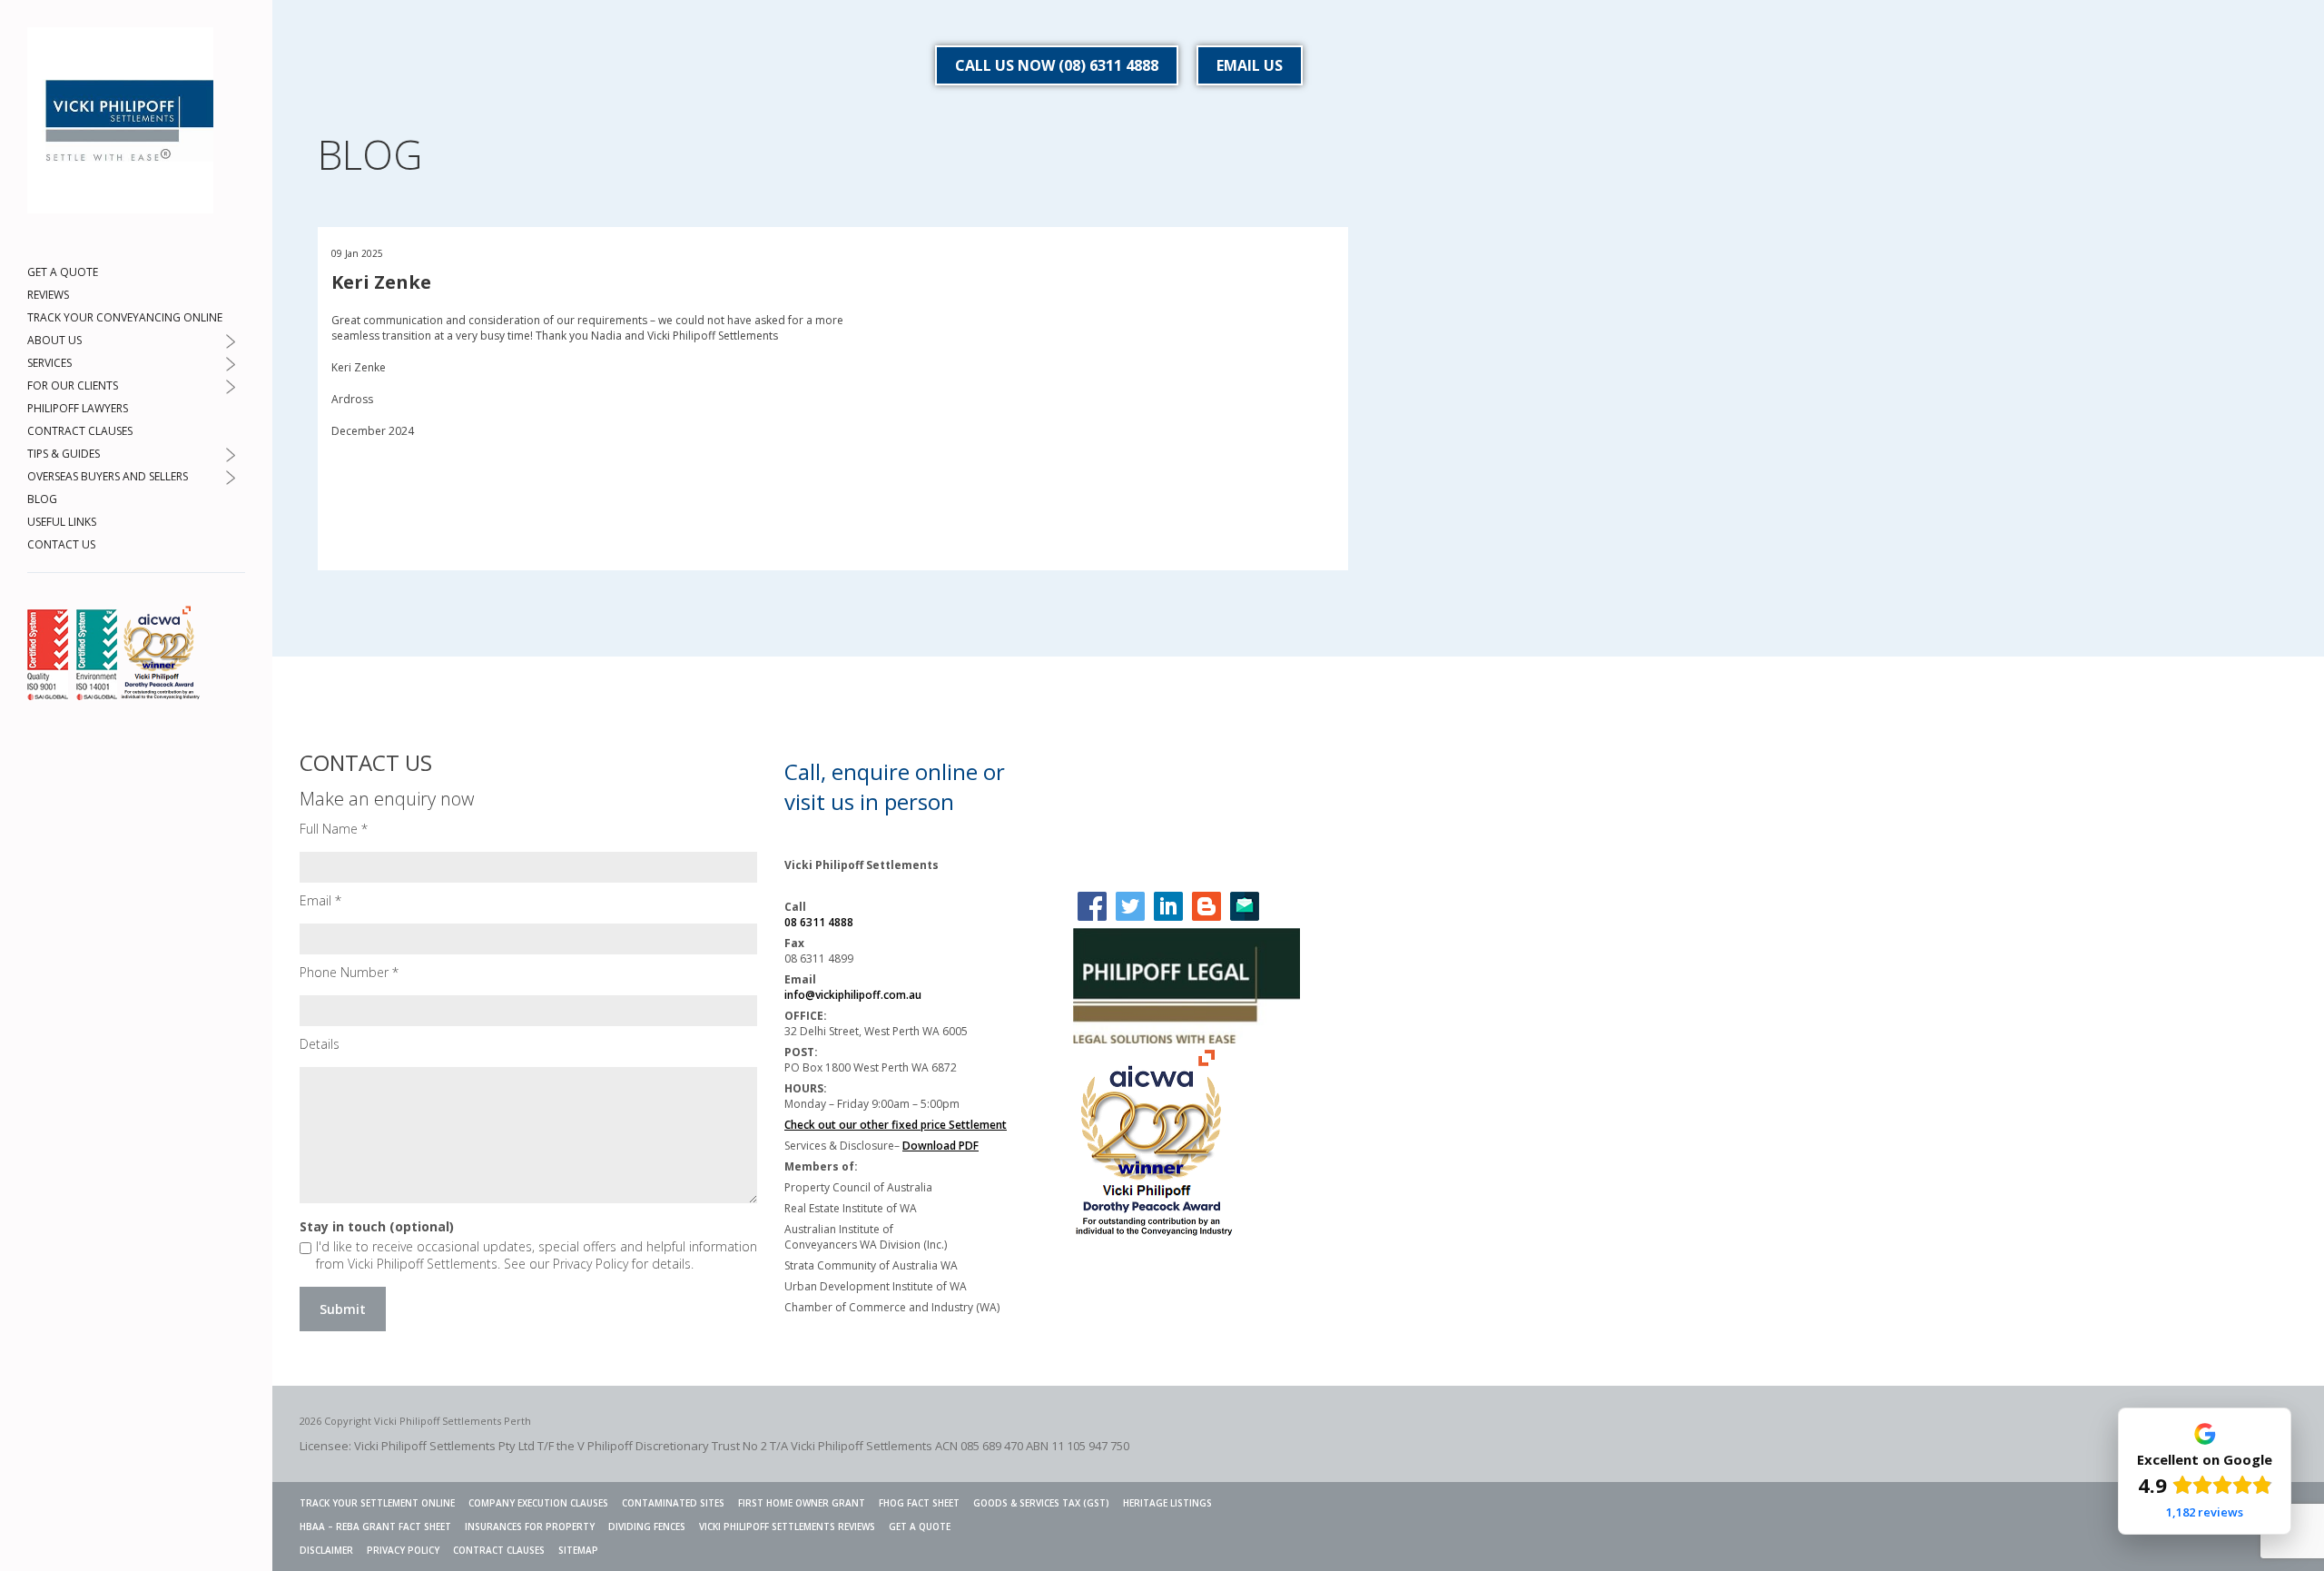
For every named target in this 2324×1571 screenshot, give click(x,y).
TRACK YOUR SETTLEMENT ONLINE (377, 1503)
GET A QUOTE (63, 272)
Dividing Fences (647, 1527)
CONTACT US (61, 544)
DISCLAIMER (326, 1550)
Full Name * (334, 829)
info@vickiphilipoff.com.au (853, 995)
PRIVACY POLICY (403, 1550)
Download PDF (940, 1146)
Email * (320, 900)
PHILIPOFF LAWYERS (78, 408)
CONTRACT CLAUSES (80, 431)
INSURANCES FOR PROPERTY (530, 1527)
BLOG (42, 499)
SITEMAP (578, 1550)
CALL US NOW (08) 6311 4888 (1057, 65)
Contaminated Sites (673, 1503)
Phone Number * (349, 972)
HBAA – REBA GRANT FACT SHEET (375, 1527)
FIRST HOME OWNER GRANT (802, 1503)
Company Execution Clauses (538, 1503)
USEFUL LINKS (62, 522)
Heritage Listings (1167, 1503)
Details (320, 1044)
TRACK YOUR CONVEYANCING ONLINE (125, 317)
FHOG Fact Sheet (919, 1503)
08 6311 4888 (819, 922)
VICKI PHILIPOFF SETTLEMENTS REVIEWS (787, 1527)
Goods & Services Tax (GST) (1041, 1503)
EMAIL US (1250, 65)
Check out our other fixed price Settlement (896, 1125)
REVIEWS (48, 295)
